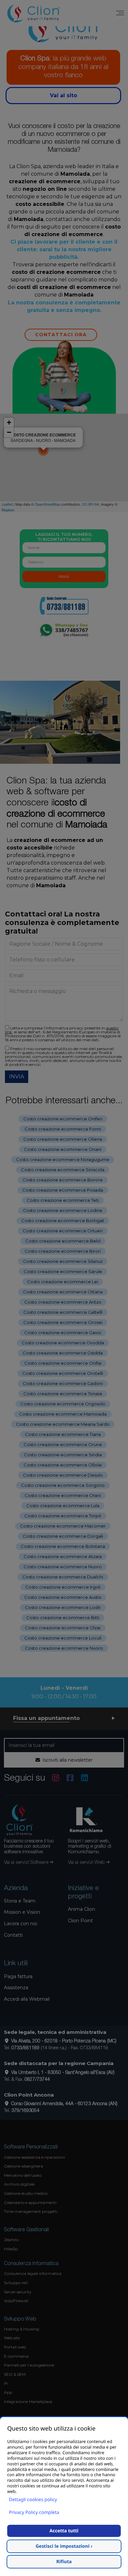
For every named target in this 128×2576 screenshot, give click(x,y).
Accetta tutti (64, 2531)
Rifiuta (64, 2562)
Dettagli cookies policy (33, 2500)
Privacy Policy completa (34, 2512)
